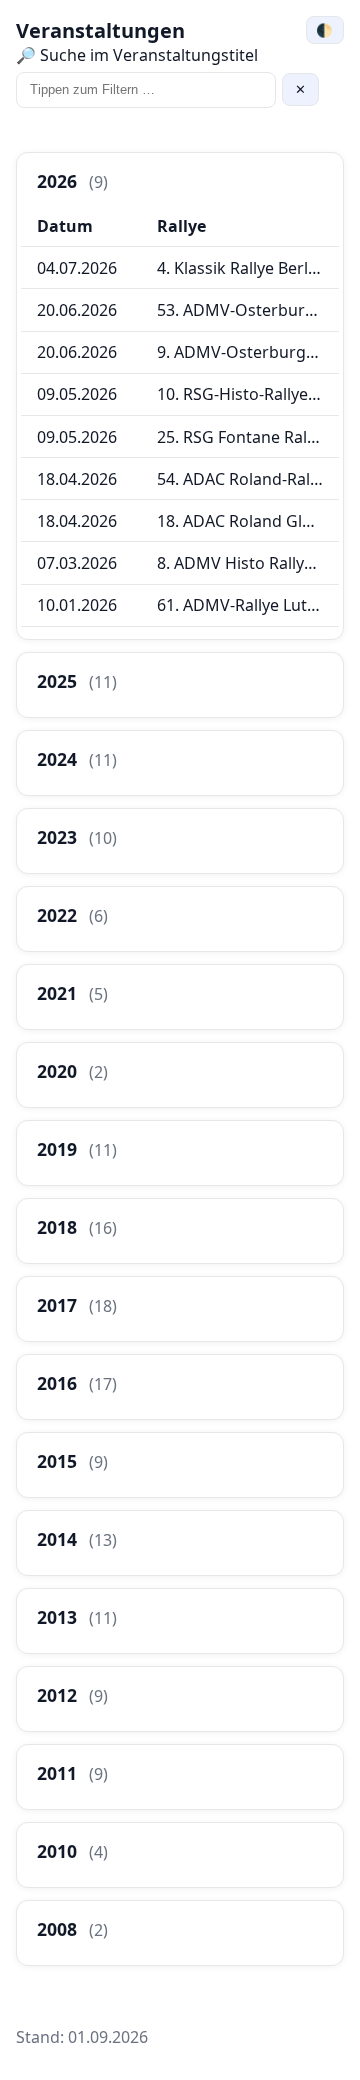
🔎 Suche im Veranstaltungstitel (137, 55)
